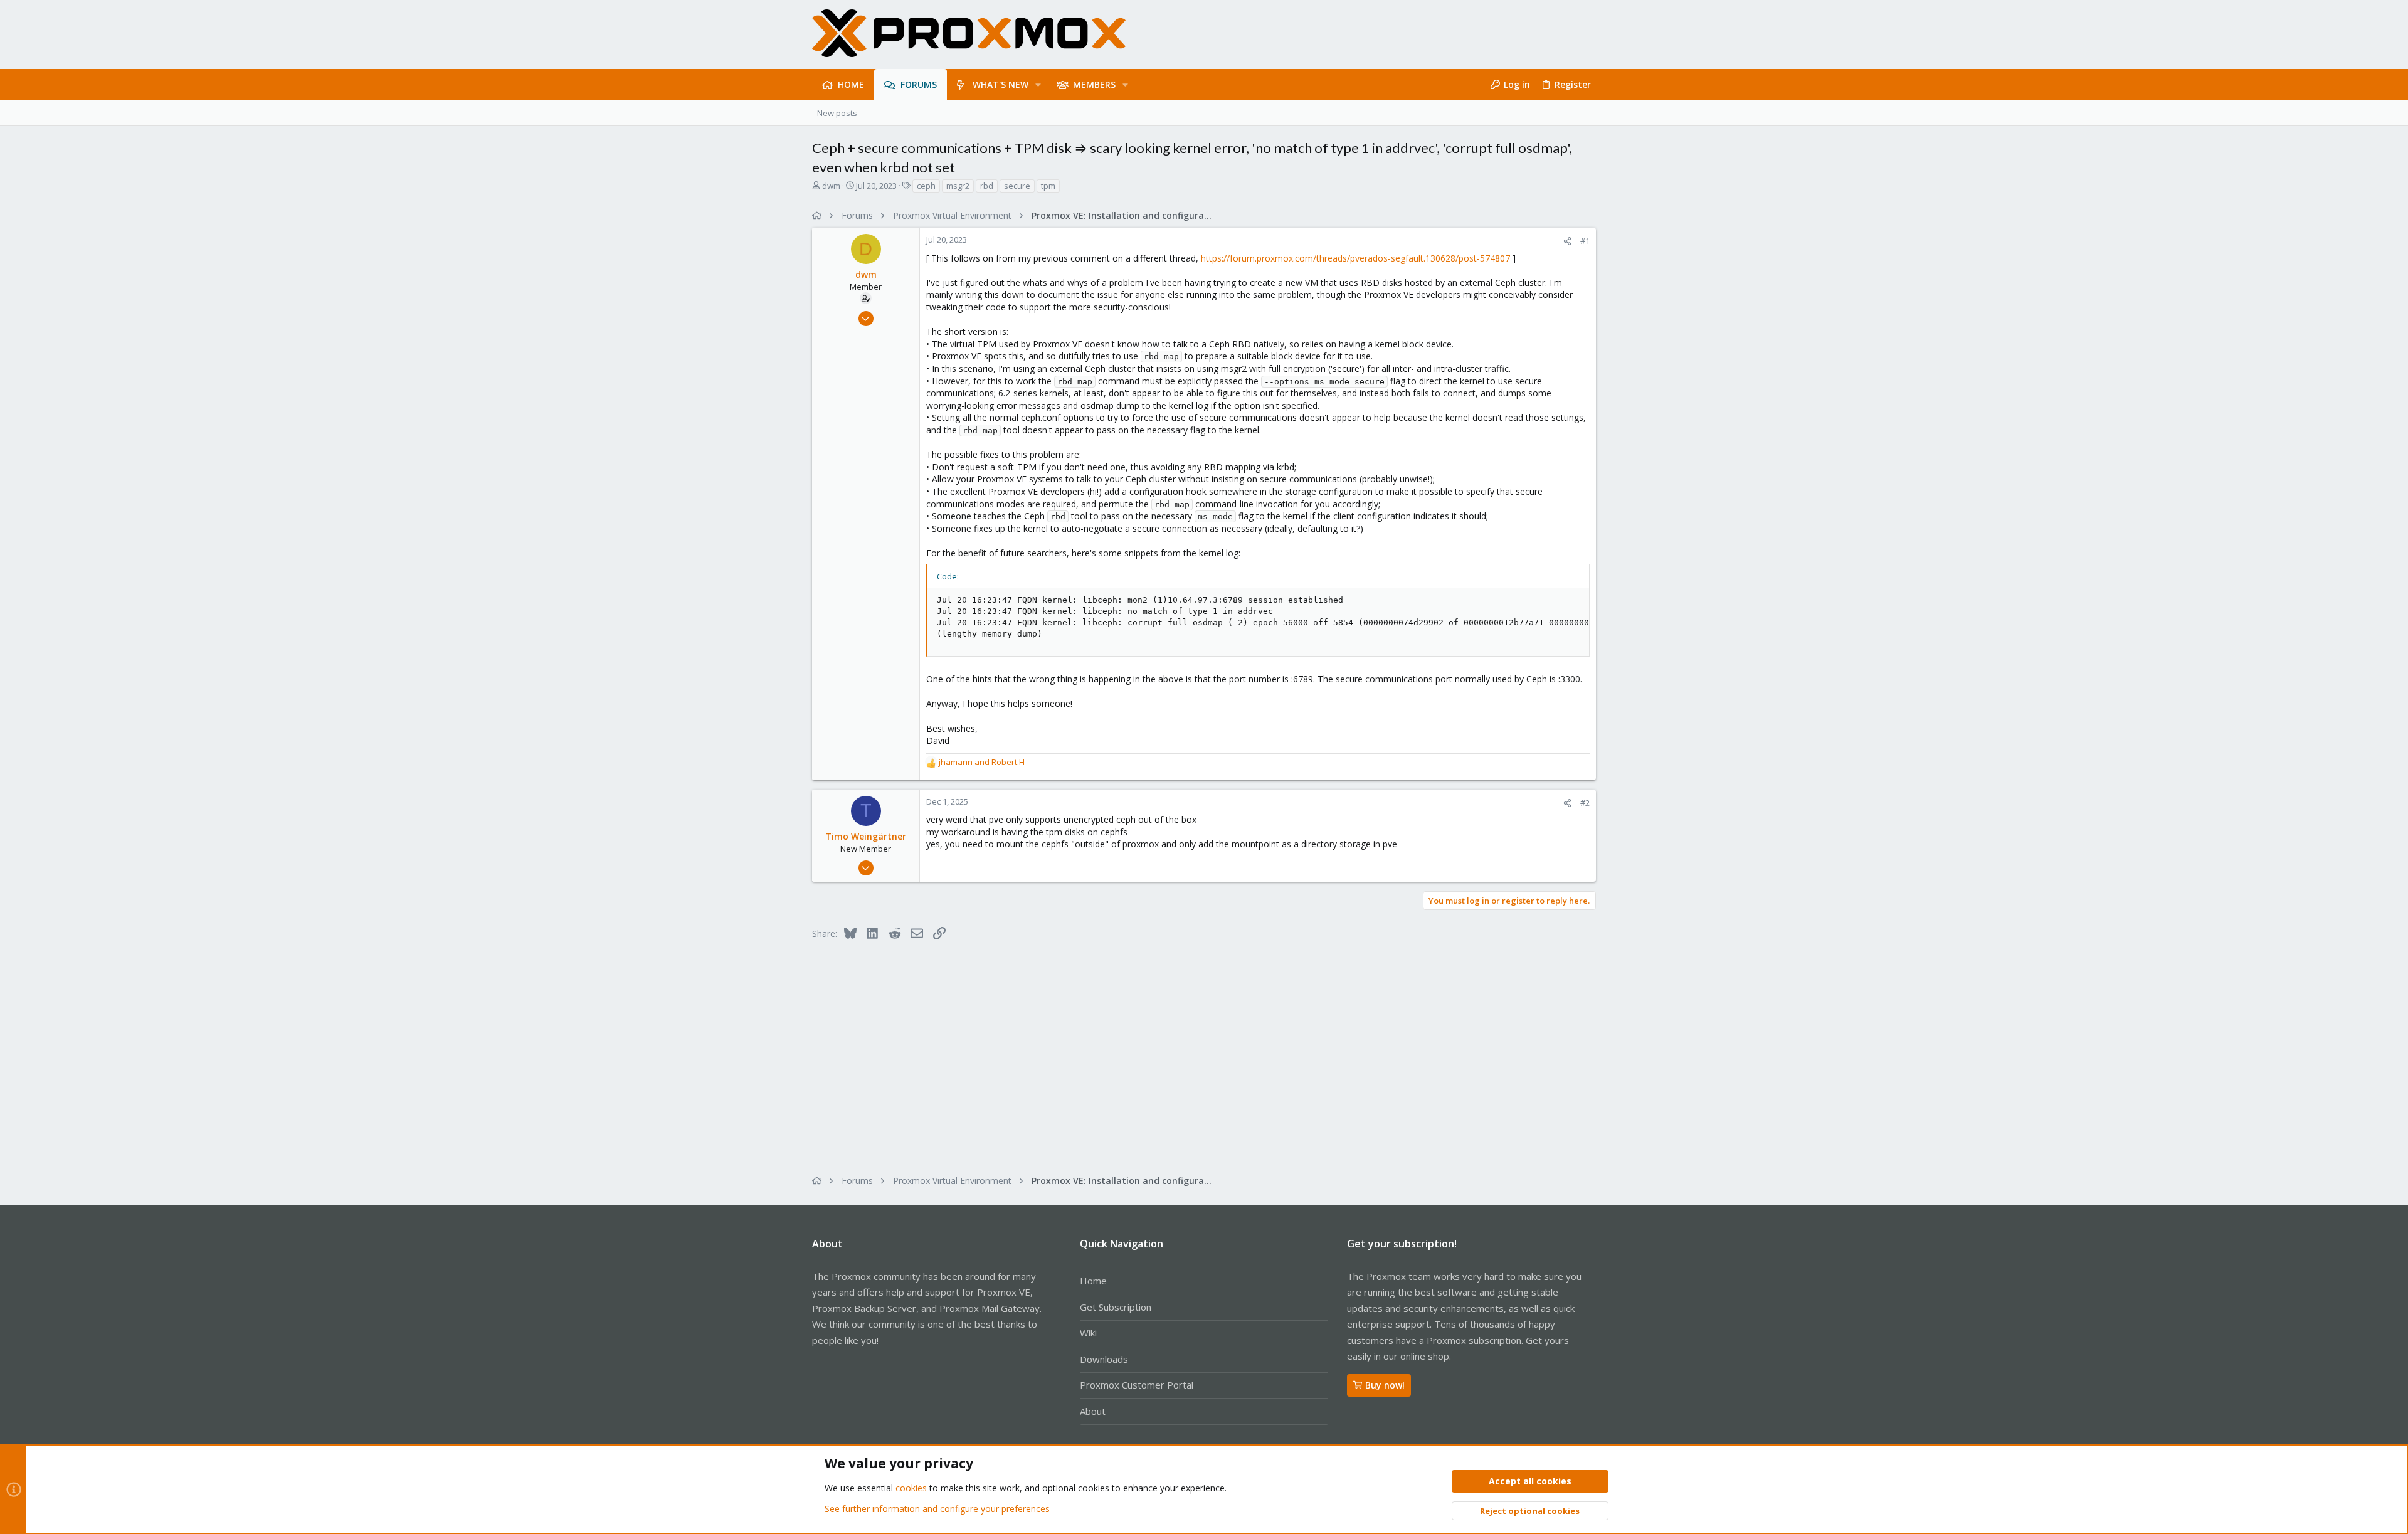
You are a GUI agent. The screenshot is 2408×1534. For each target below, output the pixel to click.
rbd (987, 186)
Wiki (1088, 1333)
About (1093, 1411)
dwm (831, 186)
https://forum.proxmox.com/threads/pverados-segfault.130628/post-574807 (1355, 258)
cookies (911, 1488)
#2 (1585, 803)
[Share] (1567, 241)
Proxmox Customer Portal (1137, 1385)
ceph (926, 186)
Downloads (1104, 1359)
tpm (1048, 186)
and (982, 762)
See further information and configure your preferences (937, 1509)
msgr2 (958, 186)
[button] (1038, 85)
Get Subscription (1116, 1307)
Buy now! (1385, 1385)
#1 (1585, 241)
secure (1017, 186)
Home (1093, 1281)
